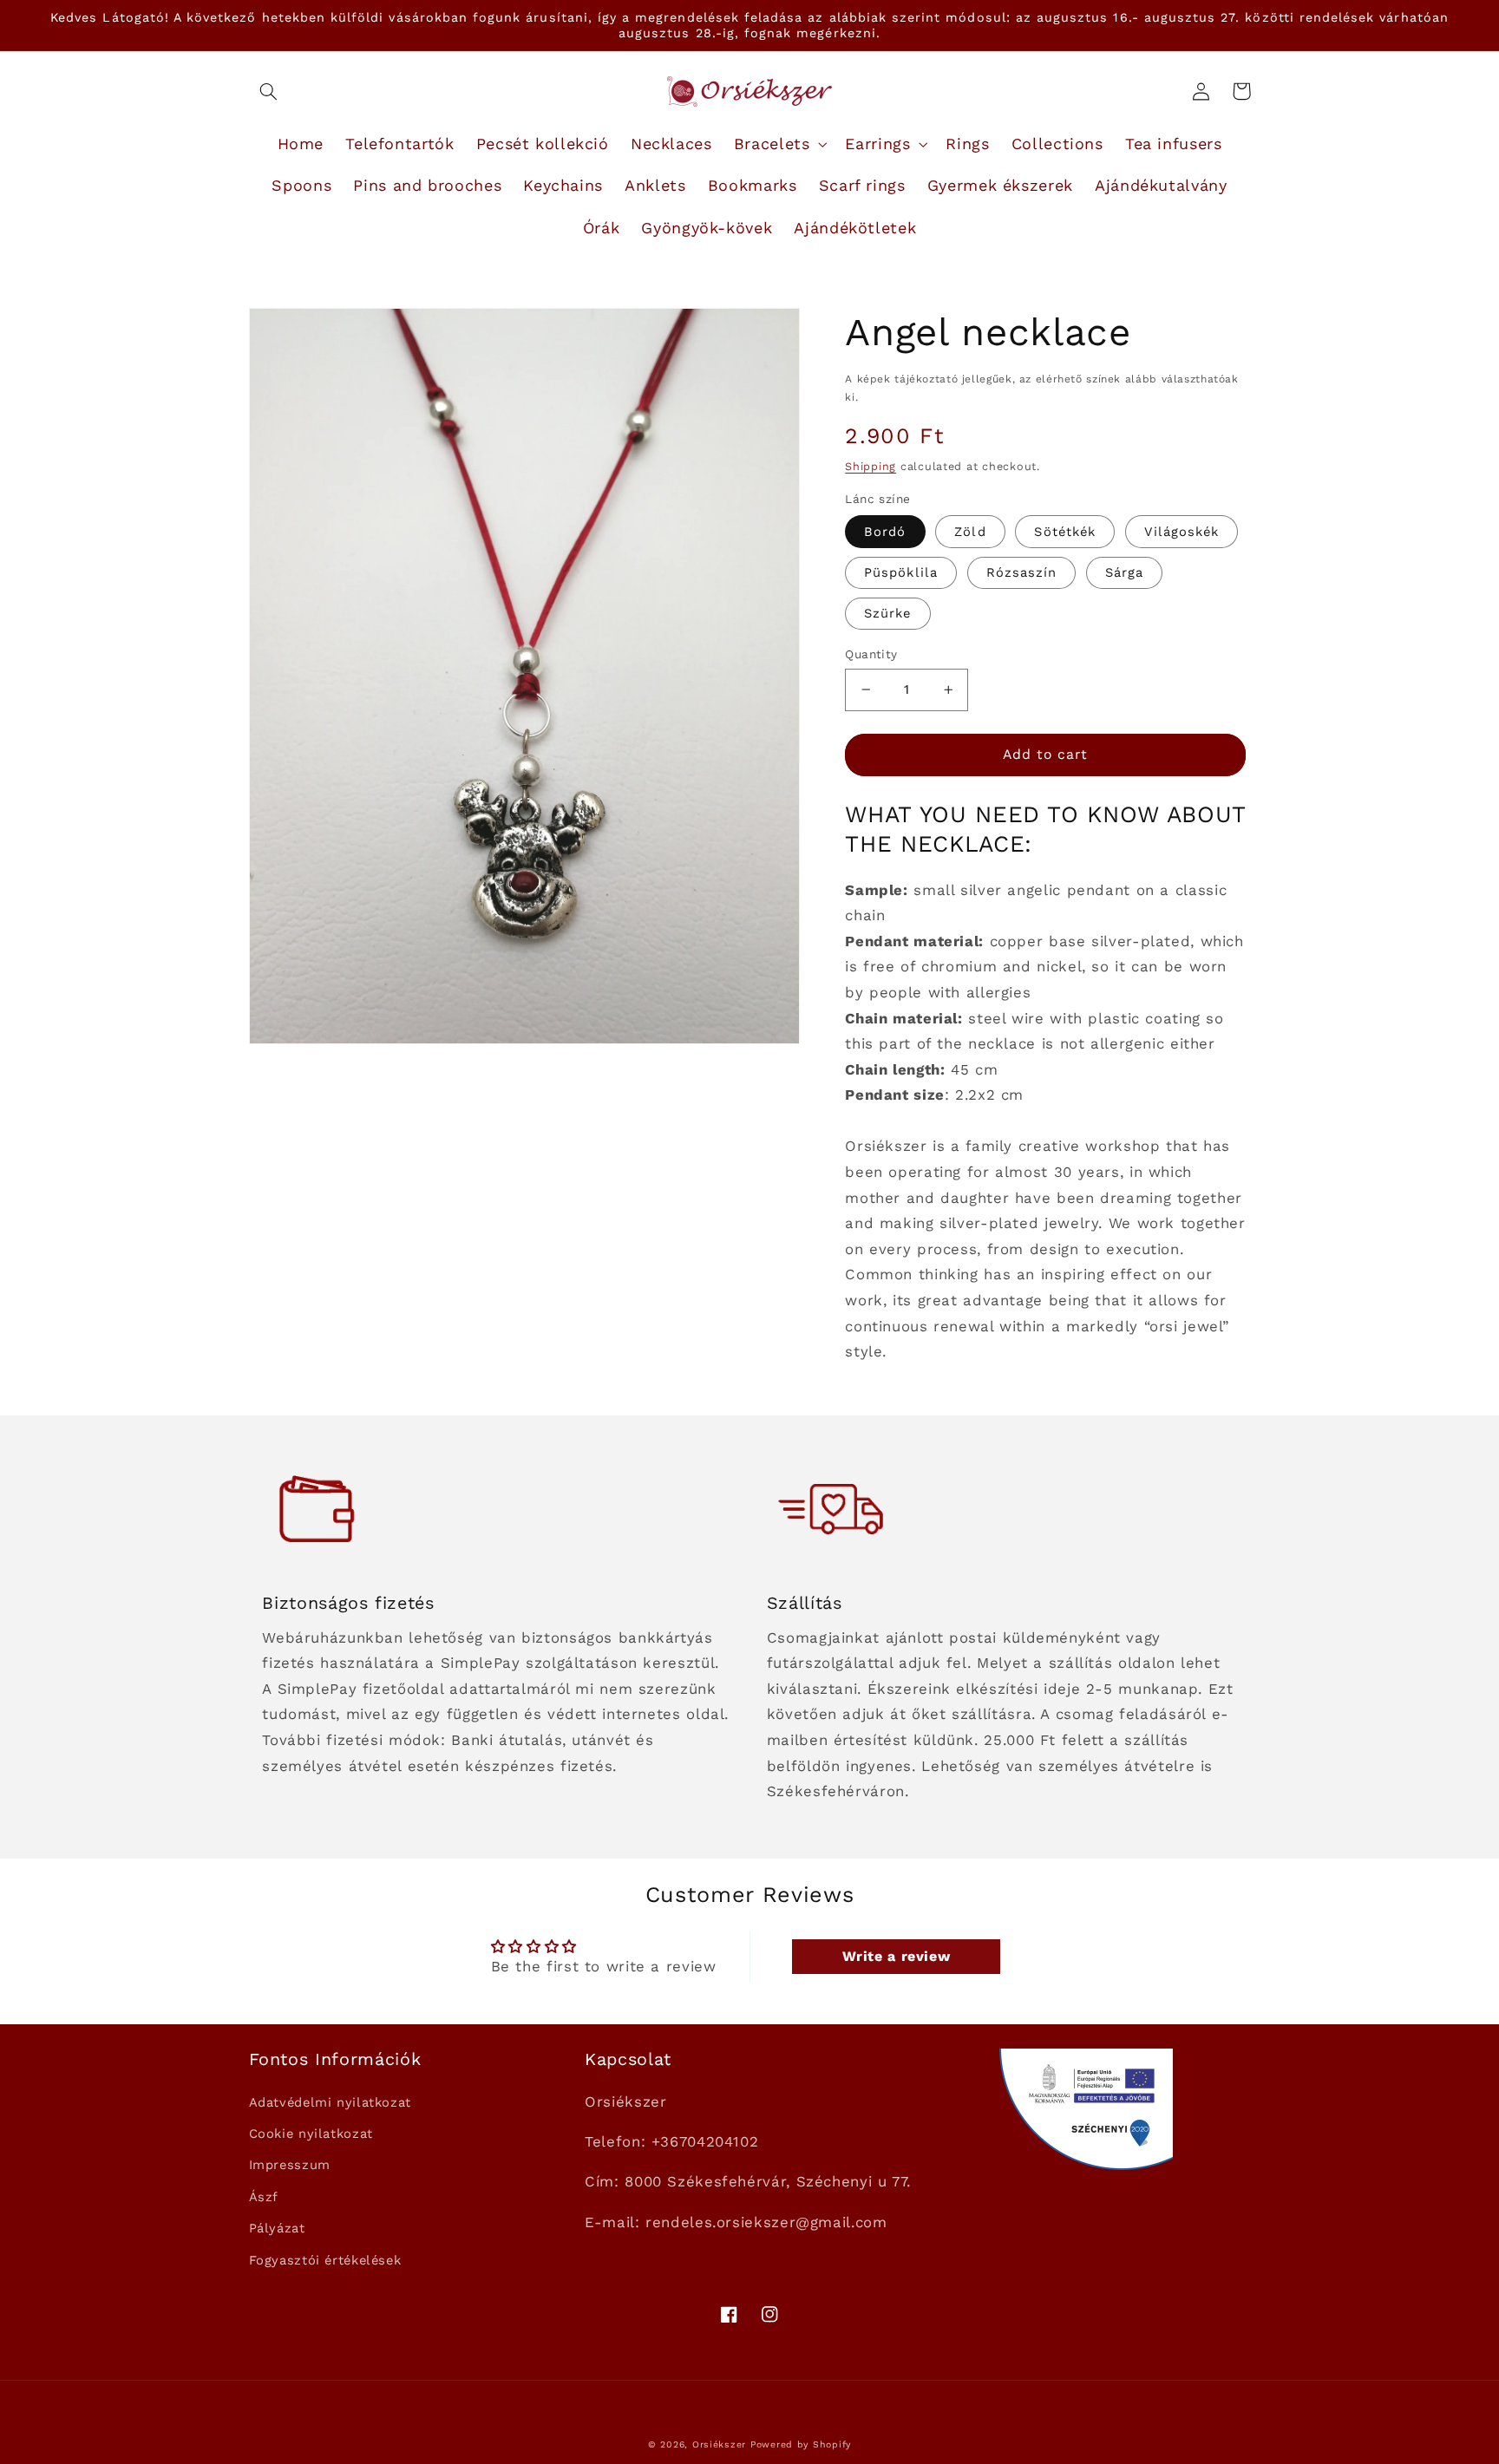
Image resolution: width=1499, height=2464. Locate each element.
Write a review (897, 1956)
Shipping (871, 466)
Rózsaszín (1021, 572)
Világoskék (1182, 532)
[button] (269, 91)
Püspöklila (901, 572)
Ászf (264, 2197)
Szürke (887, 613)
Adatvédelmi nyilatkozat (331, 2102)
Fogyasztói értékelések (325, 2260)
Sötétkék (1064, 532)
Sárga (1124, 572)
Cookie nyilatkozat (311, 2134)
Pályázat (277, 2228)
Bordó (885, 532)
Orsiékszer (719, 2444)
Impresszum (290, 2165)
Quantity (871, 654)
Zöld (970, 532)
